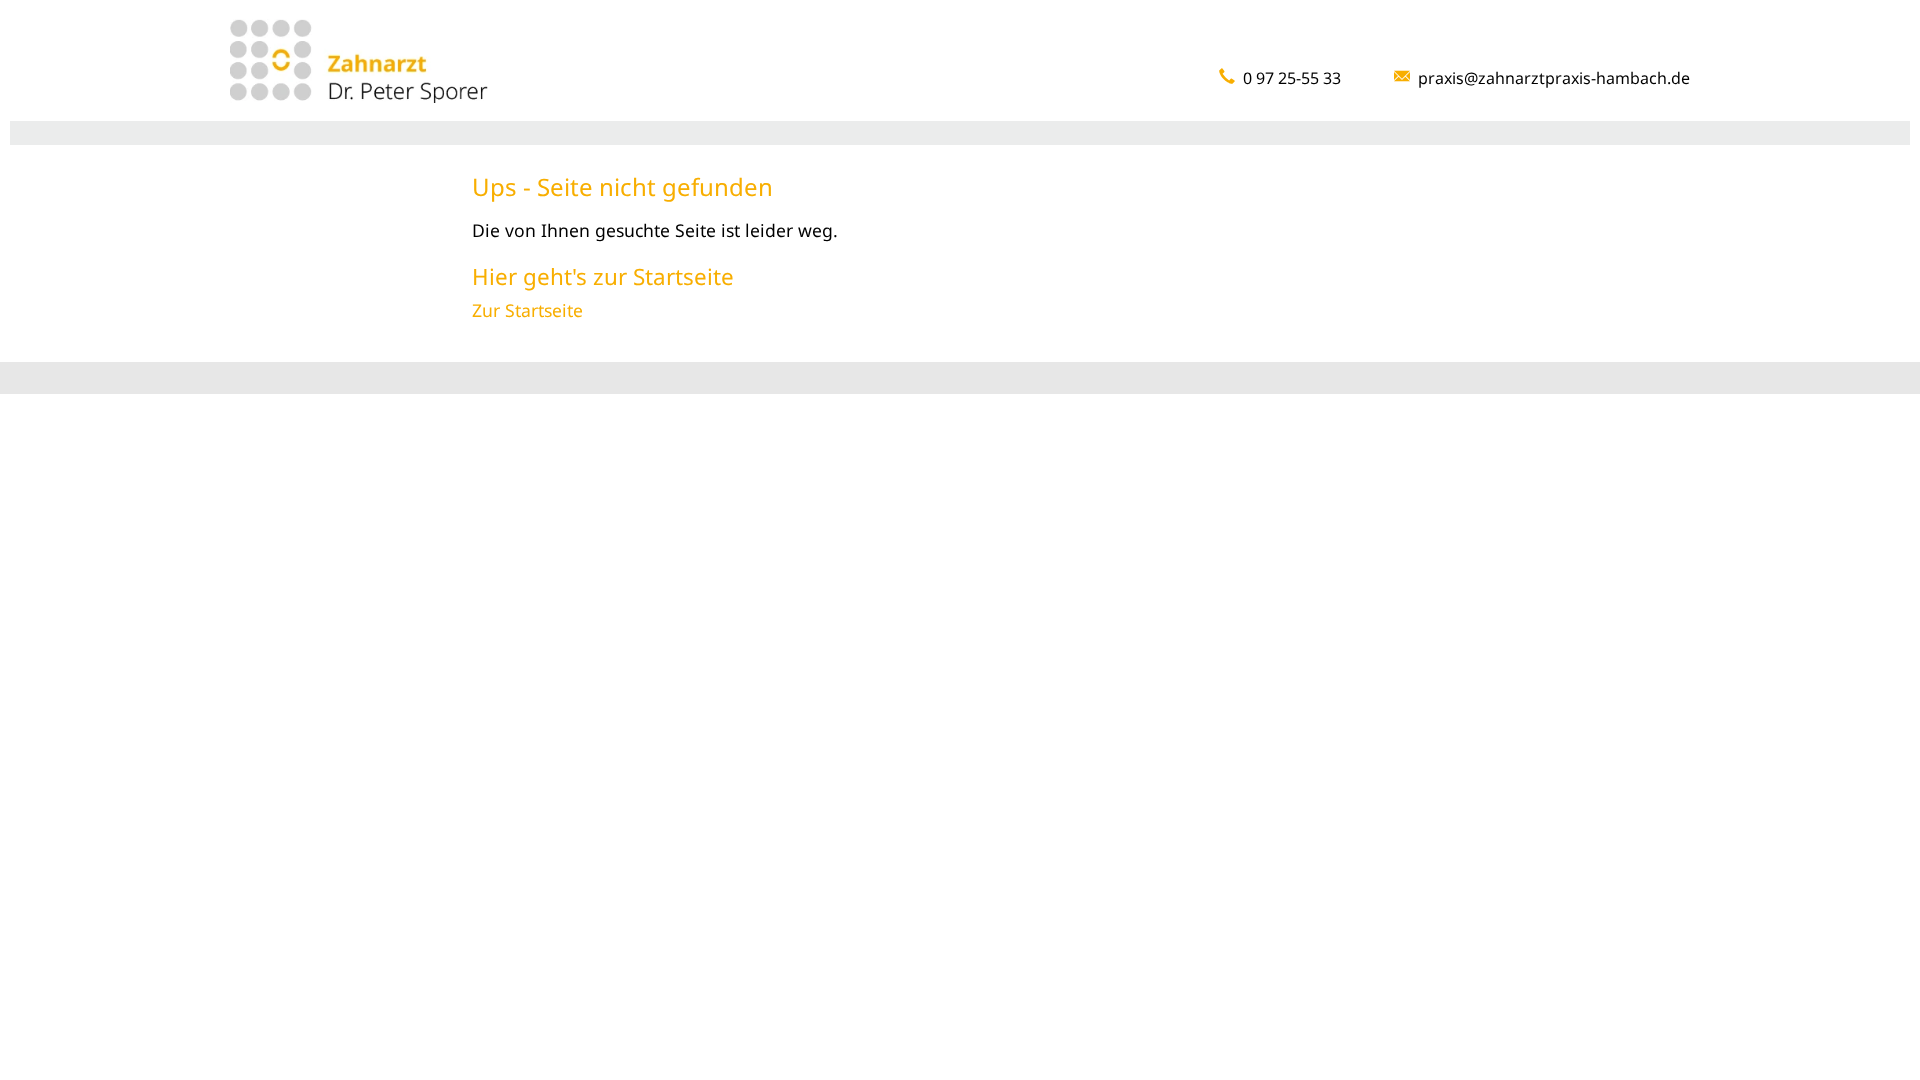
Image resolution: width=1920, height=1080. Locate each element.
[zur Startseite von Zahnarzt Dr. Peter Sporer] (359, 59)
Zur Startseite (527, 310)
